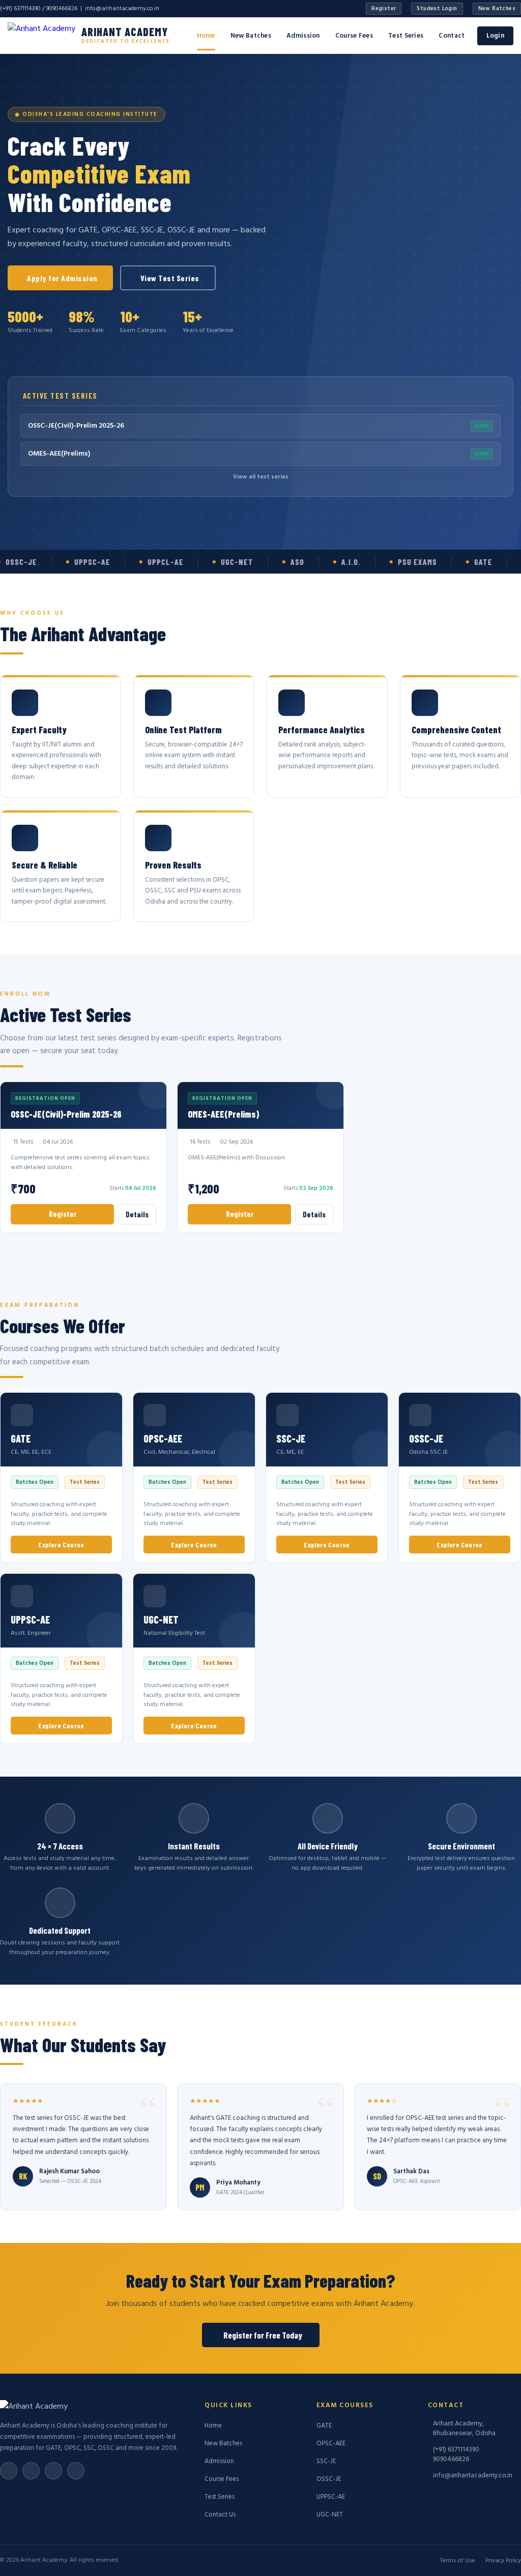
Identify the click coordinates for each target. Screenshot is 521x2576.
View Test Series (170, 278)
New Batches (497, 9)
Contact (452, 36)
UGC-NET (330, 2515)
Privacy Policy (503, 2561)
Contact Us (220, 2515)
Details (137, 1214)
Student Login (437, 9)
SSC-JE (326, 2461)
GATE (324, 2426)
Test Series (406, 36)
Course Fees (354, 36)
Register (384, 9)
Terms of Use (458, 2561)
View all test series (261, 477)
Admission (303, 36)
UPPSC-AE (331, 2497)
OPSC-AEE (331, 2444)
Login (496, 36)
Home (206, 36)
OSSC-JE (329, 2479)
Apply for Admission (62, 278)
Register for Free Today (263, 2335)
